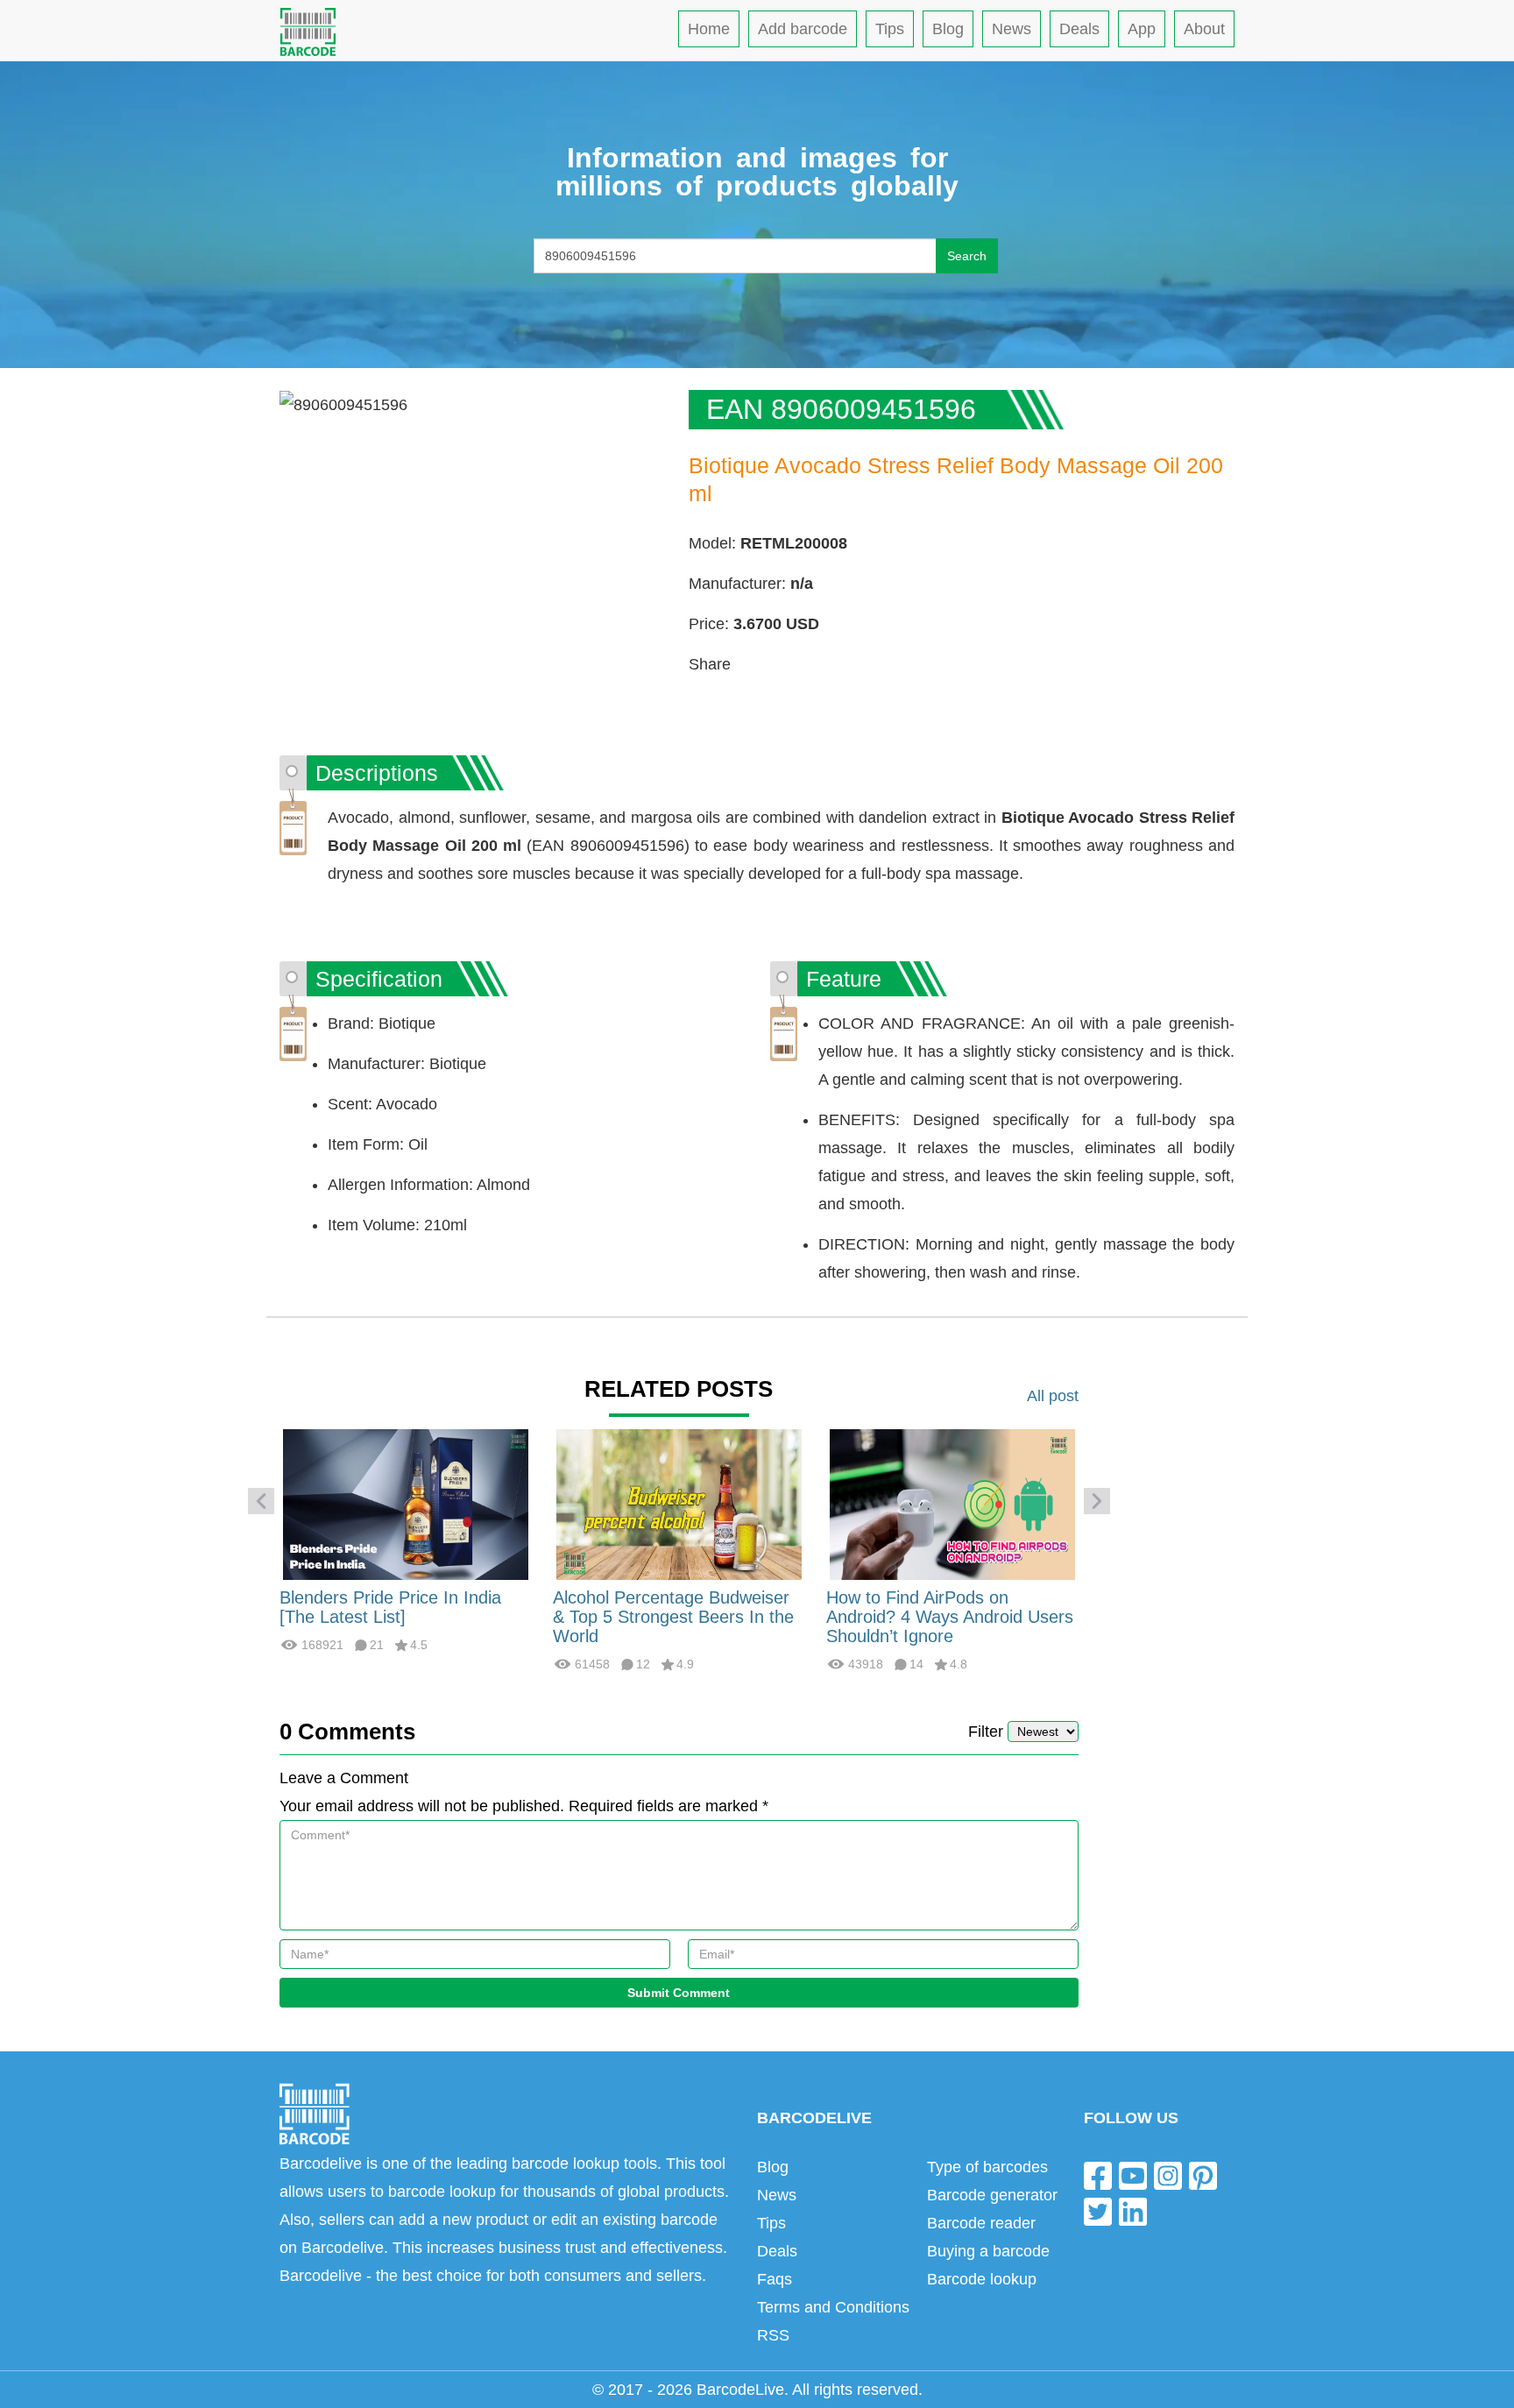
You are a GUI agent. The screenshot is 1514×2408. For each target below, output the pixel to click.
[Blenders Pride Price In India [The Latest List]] (406, 1504)
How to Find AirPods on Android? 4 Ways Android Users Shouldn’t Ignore (950, 1617)
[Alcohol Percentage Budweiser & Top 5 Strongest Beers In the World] (679, 1504)
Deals (1079, 29)
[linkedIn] (1133, 2211)
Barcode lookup (982, 2279)
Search (967, 256)
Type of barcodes (987, 2167)
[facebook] (1098, 2174)
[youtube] (1133, 2174)
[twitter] (1098, 2211)
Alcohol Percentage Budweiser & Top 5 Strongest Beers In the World (673, 1617)
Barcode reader (981, 2223)
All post (1053, 1396)
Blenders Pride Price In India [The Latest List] (390, 1607)
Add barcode (803, 29)
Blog (948, 29)
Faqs (775, 2279)
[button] (261, 1501)
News (1012, 29)
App (1142, 29)
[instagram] (1168, 2174)
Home (709, 29)
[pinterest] (1203, 2174)
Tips (890, 29)
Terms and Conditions (833, 2307)
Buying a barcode (988, 2251)
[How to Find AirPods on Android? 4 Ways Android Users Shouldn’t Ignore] (952, 1504)
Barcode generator (992, 2195)
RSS (773, 2335)
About (1204, 29)
